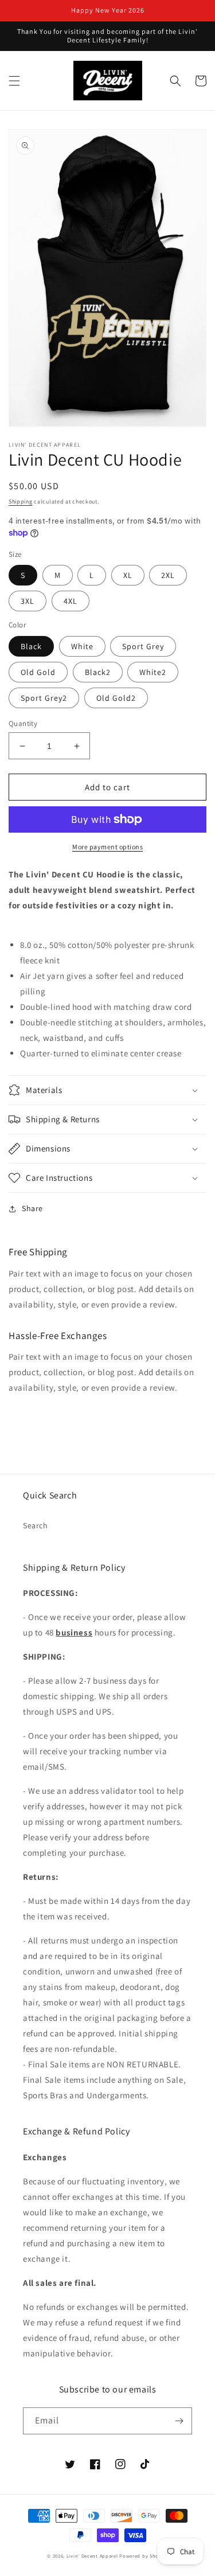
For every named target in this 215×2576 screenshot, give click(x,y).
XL (128, 575)
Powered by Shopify (144, 2556)
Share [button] (32, 1208)
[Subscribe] (179, 2421)
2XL (168, 575)
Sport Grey (143, 646)
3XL (28, 601)
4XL (71, 601)
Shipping (21, 501)
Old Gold (38, 672)
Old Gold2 (116, 698)
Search (36, 1525)
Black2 (98, 672)
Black (31, 646)
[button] (14, 81)
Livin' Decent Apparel (92, 2556)
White (82, 646)
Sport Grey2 (44, 698)
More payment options (107, 847)
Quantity (23, 723)
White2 (153, 672)
